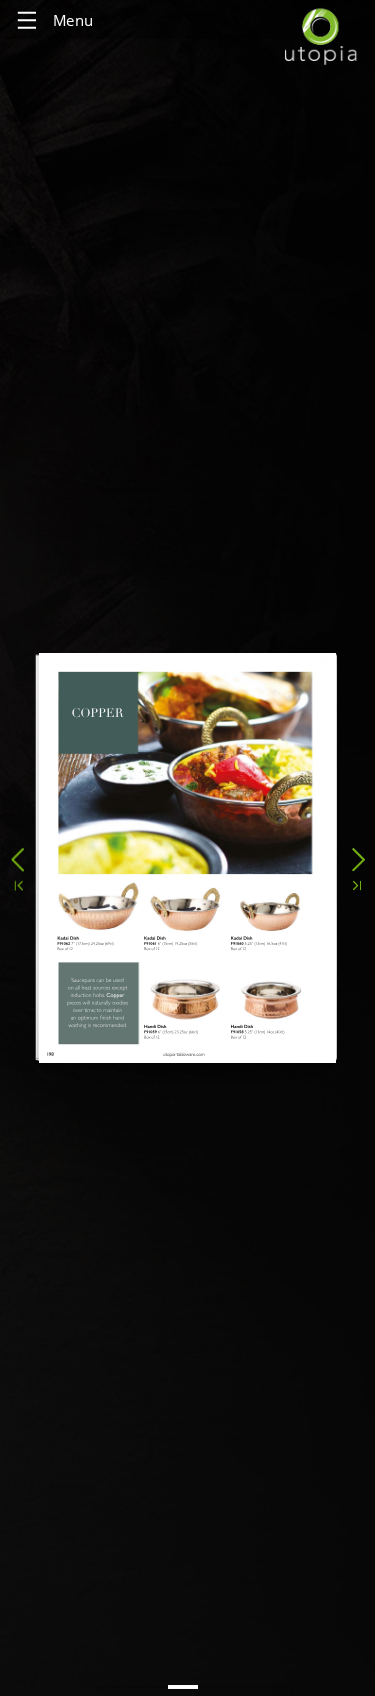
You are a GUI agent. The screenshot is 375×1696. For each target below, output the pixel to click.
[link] (271, 1035)
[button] (17, 855)
